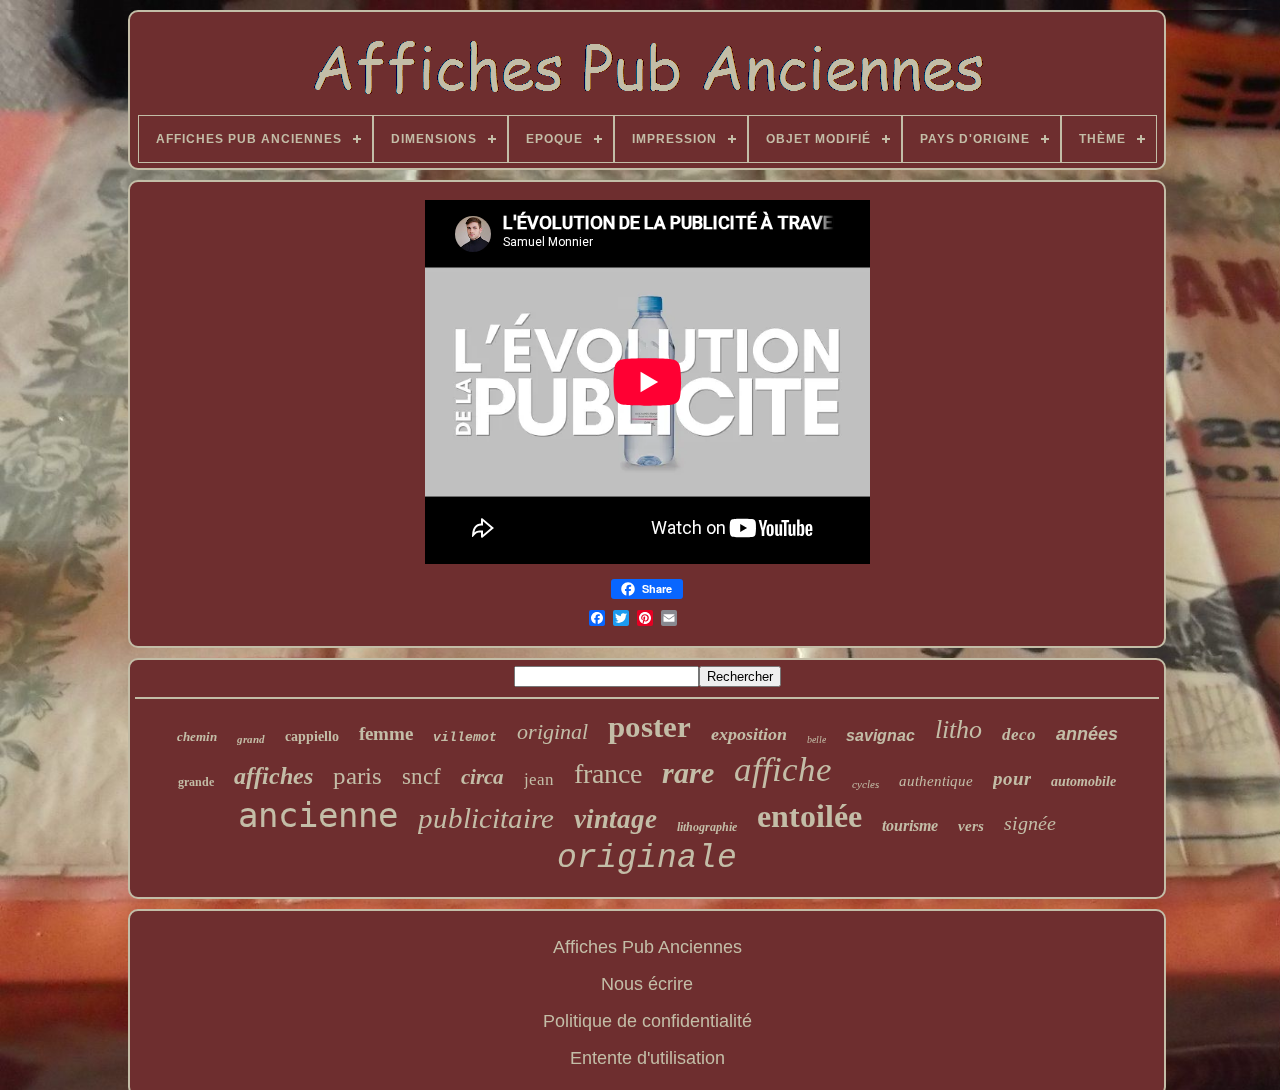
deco (1019, 734)
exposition (749, 734)
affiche (783, 769)
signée (1030, 823)
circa (482, 777)
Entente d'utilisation (647, 1058)
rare (688, 772)
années (1087, 734)
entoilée (809, 816)
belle (816, 739)
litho (958, 729)
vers (971, 826)
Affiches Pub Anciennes (647, 947)
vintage (615, 819)
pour (1012, 778)
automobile (1083, 781)
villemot (465, 737)
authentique (936, 781)
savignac (880, 735)
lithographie (707, 827)
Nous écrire (647, 984)
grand (251, 739)
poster (649, 726)
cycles (865, 784)
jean (539, 779)
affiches (273, 776)
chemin (197, 736)
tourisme (910, 825)
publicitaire (486, 818)
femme (386, 733)
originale (647, 858)
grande (196, 782)
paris (357, 775)
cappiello (312, 736)
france (608, 773)
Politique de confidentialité (647, 1021)
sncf (421, 776)
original (552, 731)
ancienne (318, 815)
